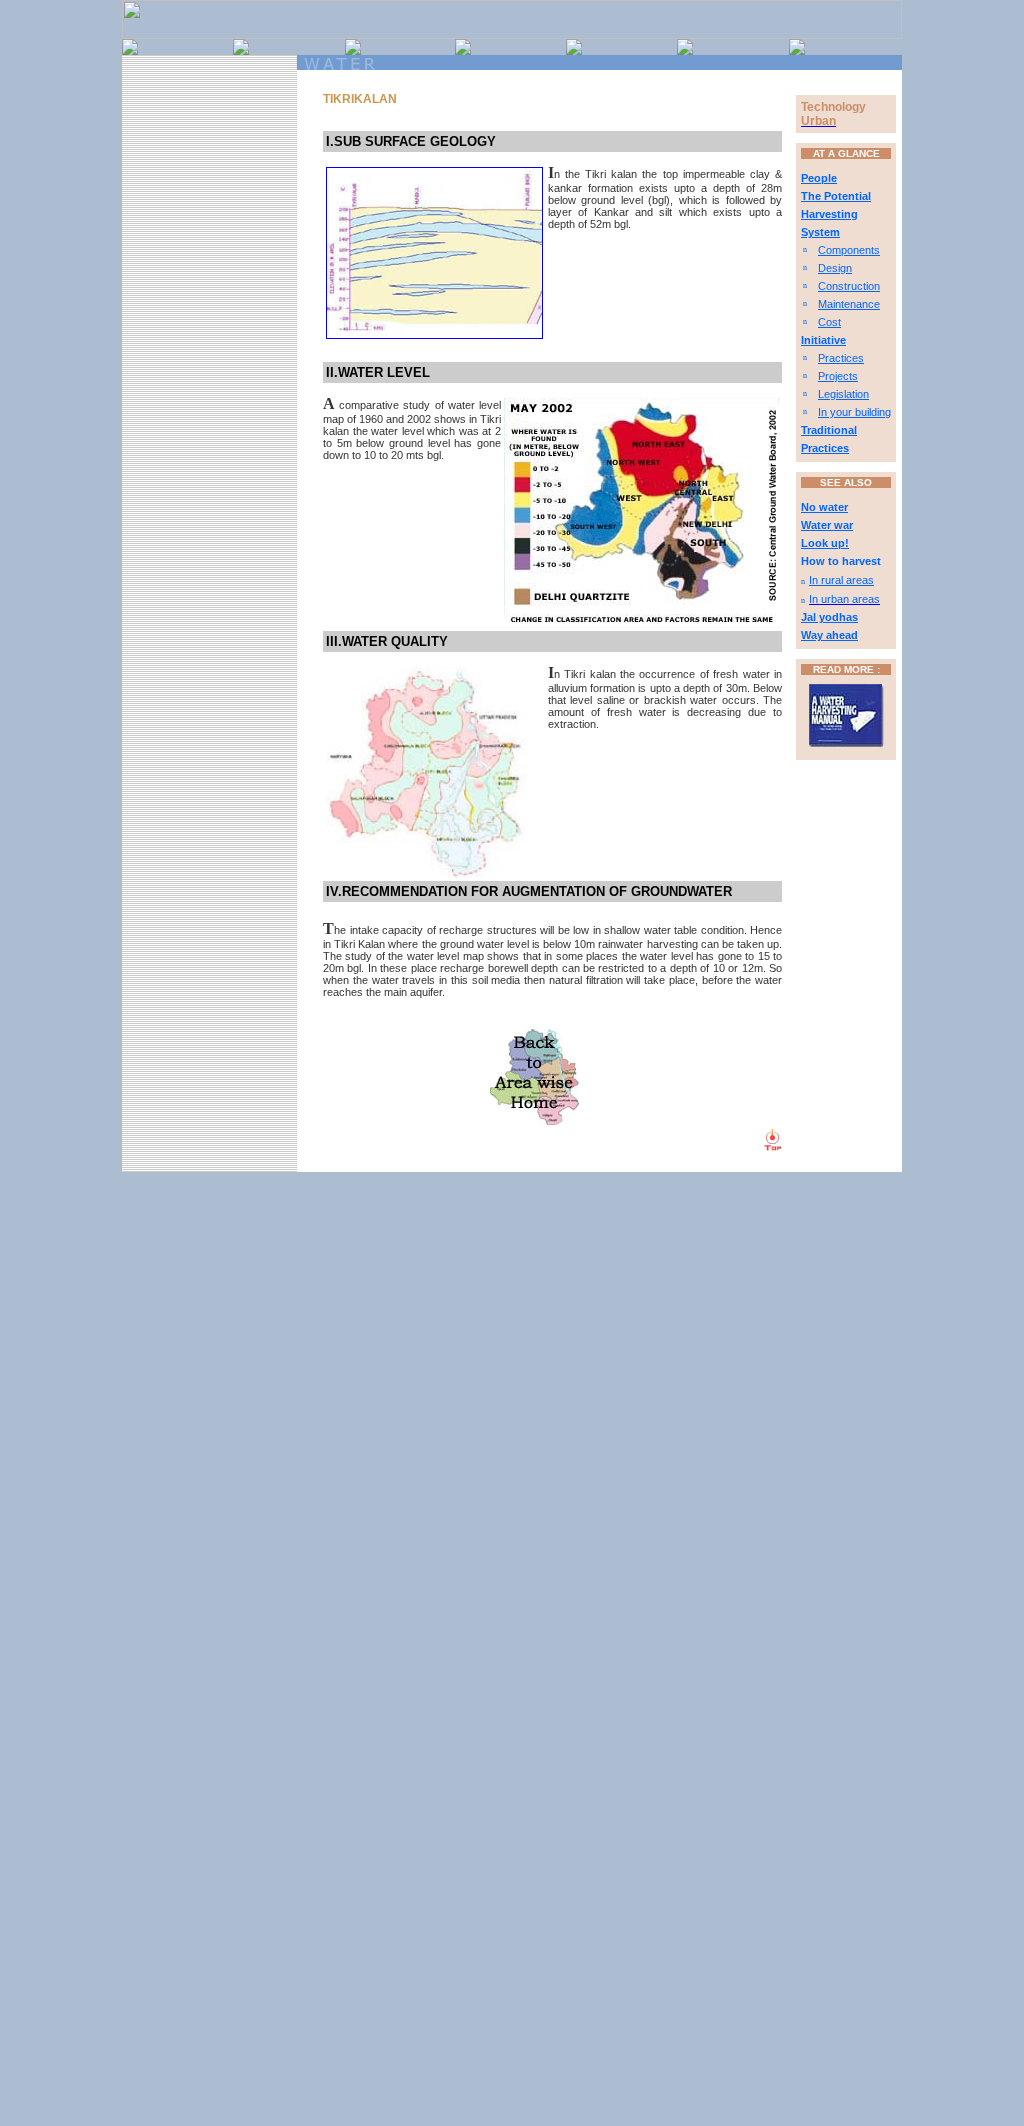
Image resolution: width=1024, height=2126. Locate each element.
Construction (849, 286)
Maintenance (849, 304)
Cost (829, 322)
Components (849, 250)
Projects (838, 376)
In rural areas (841, 580)
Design (835, 268)
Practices (841, 358)
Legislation (843, 394)
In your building (854, 412)
